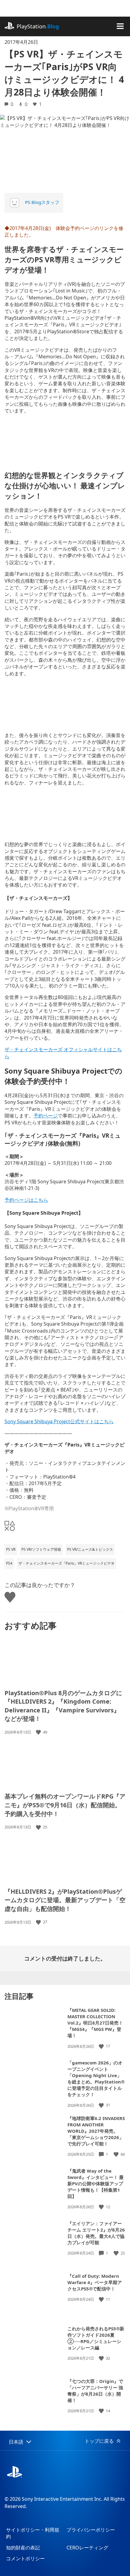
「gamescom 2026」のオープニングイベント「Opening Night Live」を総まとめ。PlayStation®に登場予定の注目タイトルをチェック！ (96, 2078)
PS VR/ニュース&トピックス (90, 1549)
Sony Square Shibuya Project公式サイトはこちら (59, 1421)
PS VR (11, 1549)
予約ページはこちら (26, 1200)
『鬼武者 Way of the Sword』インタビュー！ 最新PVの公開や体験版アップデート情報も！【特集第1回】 (96, 2183)
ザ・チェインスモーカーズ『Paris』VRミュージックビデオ (67, 1563)
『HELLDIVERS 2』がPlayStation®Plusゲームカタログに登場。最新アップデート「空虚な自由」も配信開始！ (65, 1900)
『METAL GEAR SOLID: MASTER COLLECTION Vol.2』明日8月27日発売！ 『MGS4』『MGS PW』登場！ (95, 2023)
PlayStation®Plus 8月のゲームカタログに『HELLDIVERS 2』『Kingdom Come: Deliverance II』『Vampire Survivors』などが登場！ (63, 1706)
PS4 (9, 1563)
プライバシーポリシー (91, 2530)
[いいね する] (39, 1732)
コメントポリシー (25, 2558)
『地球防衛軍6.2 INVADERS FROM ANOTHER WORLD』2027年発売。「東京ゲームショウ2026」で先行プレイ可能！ (96, 2131)
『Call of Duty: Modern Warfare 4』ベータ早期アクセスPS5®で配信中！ (95, 2282)
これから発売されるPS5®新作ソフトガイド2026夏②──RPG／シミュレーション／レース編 (96, 2338)
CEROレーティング (87, 2548)
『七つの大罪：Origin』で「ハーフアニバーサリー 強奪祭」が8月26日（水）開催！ (95, 2391)
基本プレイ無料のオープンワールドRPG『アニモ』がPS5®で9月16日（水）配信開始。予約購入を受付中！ (65, 1805)
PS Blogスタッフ (42, 202)
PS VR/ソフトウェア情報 (41, 1549)
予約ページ (46, 1116)
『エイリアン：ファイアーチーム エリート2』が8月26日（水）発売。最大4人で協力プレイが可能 (96, 2233)
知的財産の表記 (23, 2548)
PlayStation (38, 26)
